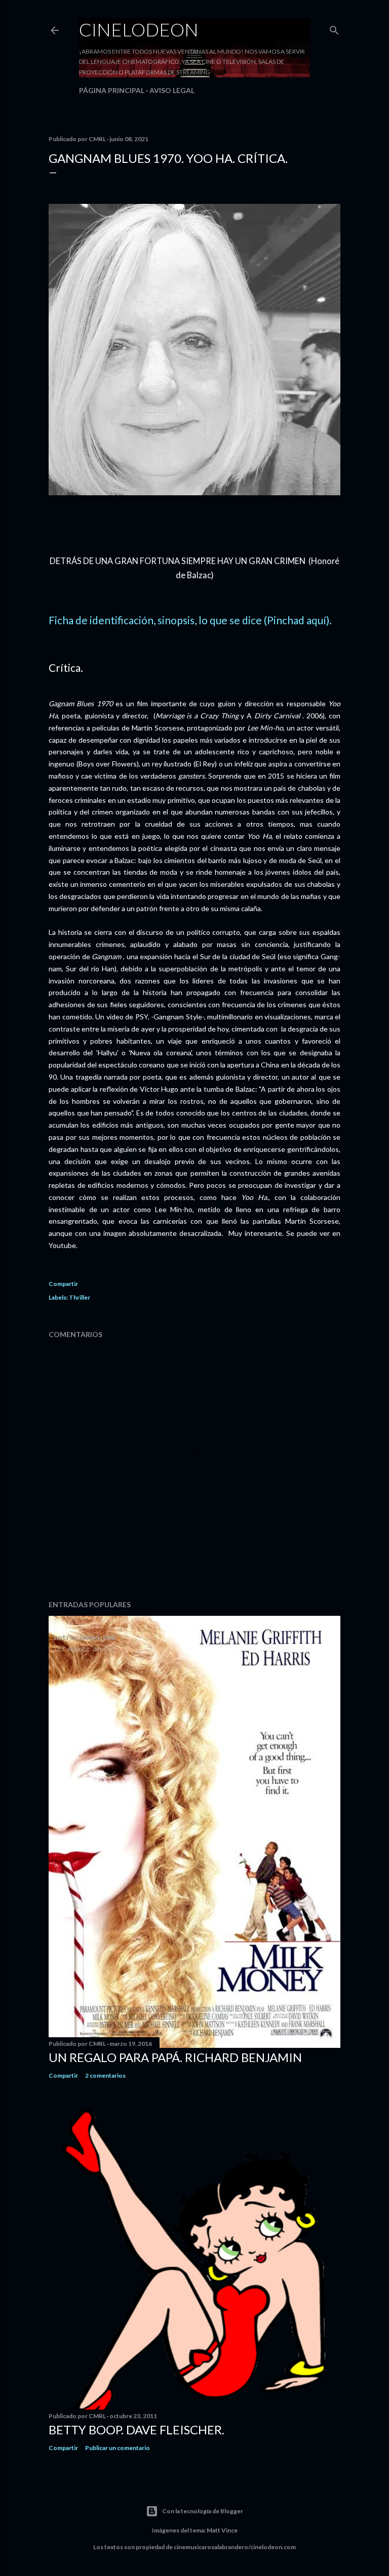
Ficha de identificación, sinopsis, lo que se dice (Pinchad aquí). (190, 620)
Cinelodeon (139, 29)
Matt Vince (222, 2530)
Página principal (112, 90)
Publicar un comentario (118, 2448)
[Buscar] (334, 28)
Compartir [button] (63, 1284)
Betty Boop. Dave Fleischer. (137, 2430)
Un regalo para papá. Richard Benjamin (175, 2057)
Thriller (80, 1297)
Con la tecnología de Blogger (203, 2511)
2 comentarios (105, 2075)
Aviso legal (172, 90)
